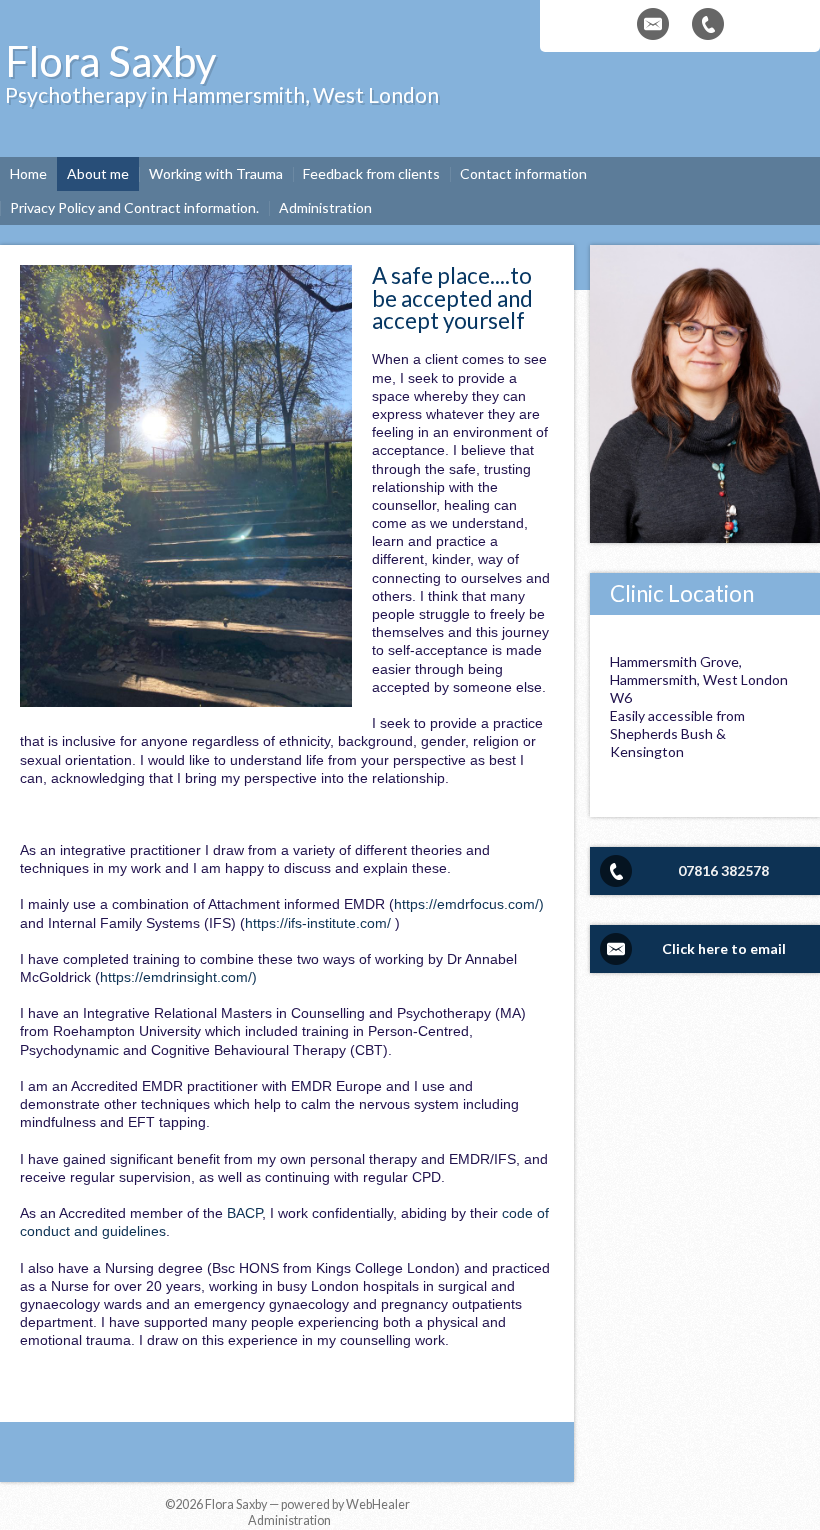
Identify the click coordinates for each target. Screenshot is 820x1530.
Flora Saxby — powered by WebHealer (307, 1504)
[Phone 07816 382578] (708, 24)
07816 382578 (723, 870)
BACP (244, 1213)
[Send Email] (653, 24)
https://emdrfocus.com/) (469, 904)
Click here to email (724, 948)
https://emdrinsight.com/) (178, 977)
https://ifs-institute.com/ (318, 923)
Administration (289, 1520)
